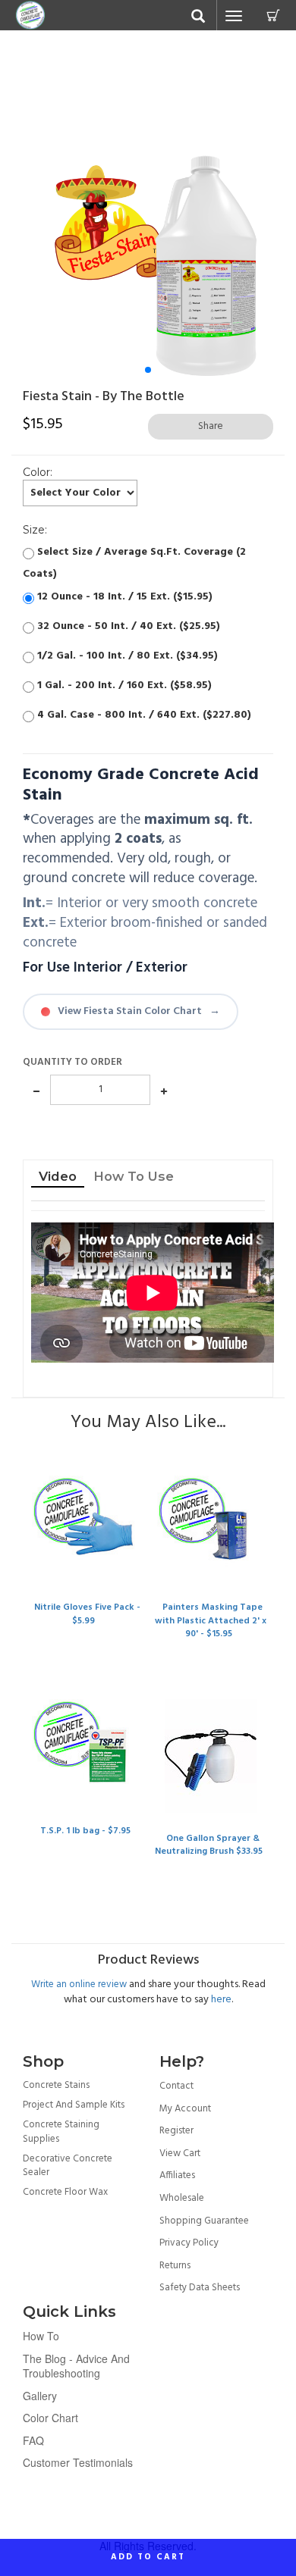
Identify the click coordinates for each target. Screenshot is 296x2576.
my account (185, 2109)
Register (176, 2131)
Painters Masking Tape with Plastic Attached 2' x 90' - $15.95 (211, 1620)
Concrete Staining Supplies (61, 2132)
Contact (176, 2086)
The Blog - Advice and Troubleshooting (76, 2366)
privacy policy (189, 2243)
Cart (273, 15)
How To (41, 2336)
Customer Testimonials (78, 2462)
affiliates (177, 2175)
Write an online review (79, 1984)
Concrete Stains (56, 2085)
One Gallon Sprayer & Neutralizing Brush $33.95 (209, 1845)
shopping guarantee (204, 2221)
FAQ (33, 2440)
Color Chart (50, 2418)
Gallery (40, 2396)
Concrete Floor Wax (65, 2192)
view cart (180, 2153)
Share (211, 426)
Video (58, 1176)
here (221, 2000)
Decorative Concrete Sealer (68, 2166)
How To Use (134, 1176)
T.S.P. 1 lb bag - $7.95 (85, 1831)
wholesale (182, 2198)
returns (175, 2266)
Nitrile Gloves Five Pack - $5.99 (87, 1614)
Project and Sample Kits (74, 2105)
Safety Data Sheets (200, 2288)
